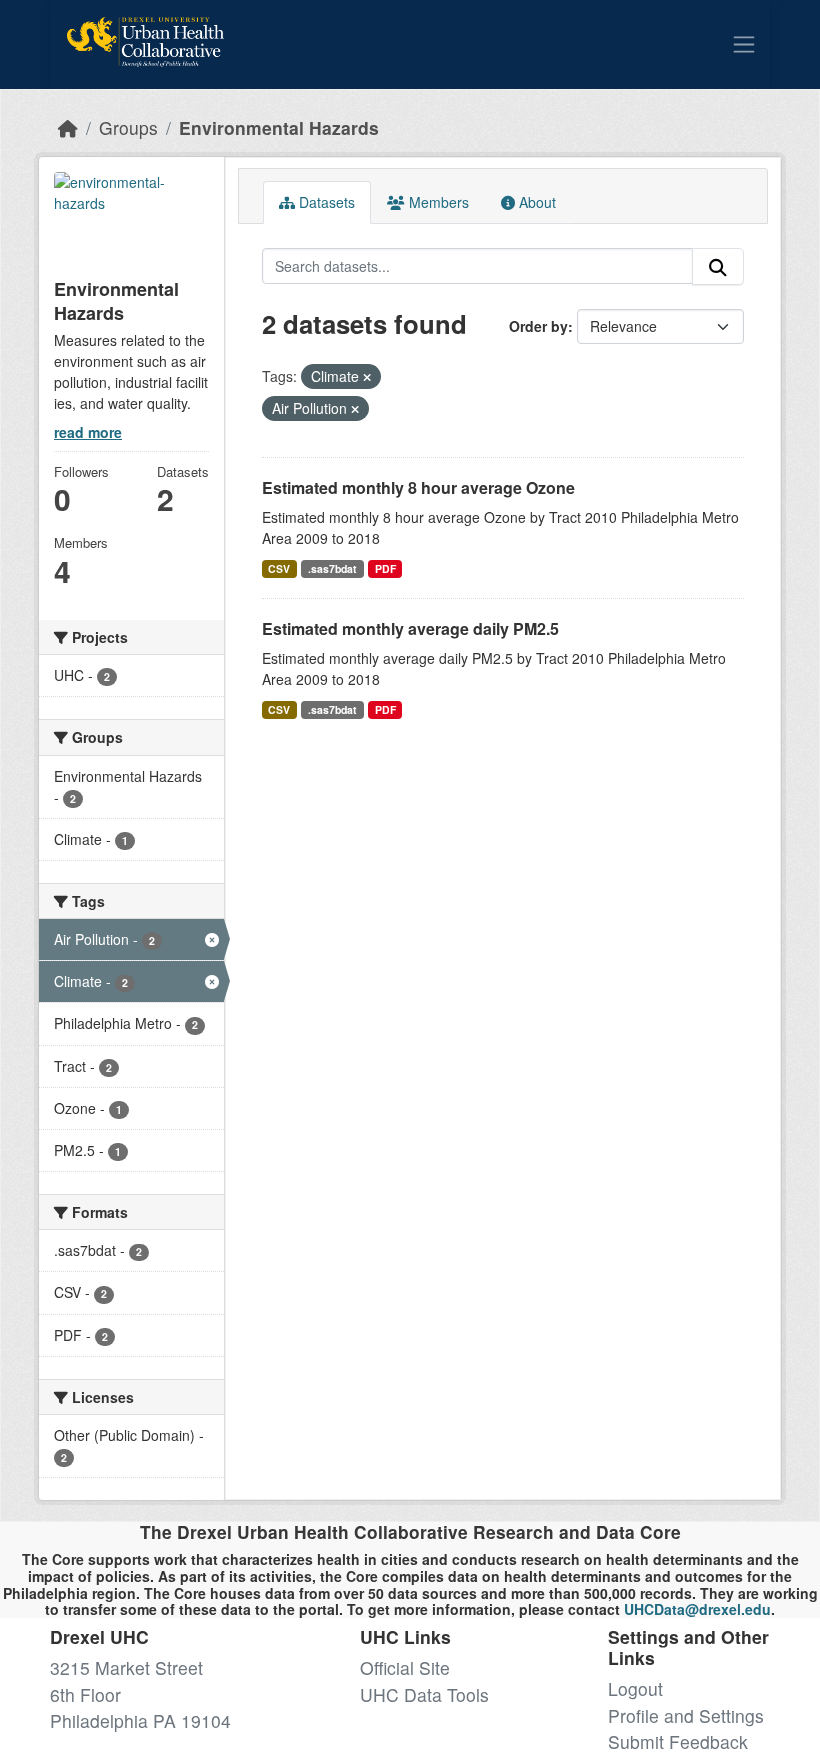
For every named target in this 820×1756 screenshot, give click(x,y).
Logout (635, 1688)
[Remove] (367, 377)
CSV (279, 568)
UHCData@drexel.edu (697, 1609)
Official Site (405, 1667)
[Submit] (718, 266)
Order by (538, 326)
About (535, 202)
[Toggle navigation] (744, 44)
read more (88, 432)
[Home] (68, 127)
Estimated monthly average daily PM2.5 (410, 628)
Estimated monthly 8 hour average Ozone (418, 487)
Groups (128, 127)
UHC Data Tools (424, 1694)
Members (437, 202)
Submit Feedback (678, 1741)
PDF (385, 568)
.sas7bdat (332, 568)
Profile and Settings (686, 1715)
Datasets (325, 202)
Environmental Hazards (279, 127)
